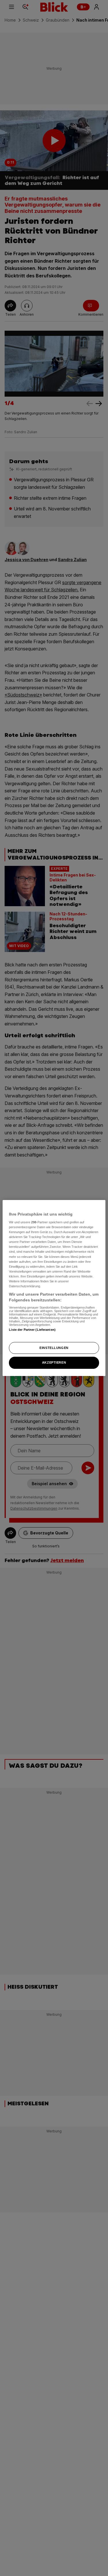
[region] (54, 1288)
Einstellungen (54, 1348)
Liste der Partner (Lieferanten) (32, 1330)
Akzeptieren (54, 1363)
